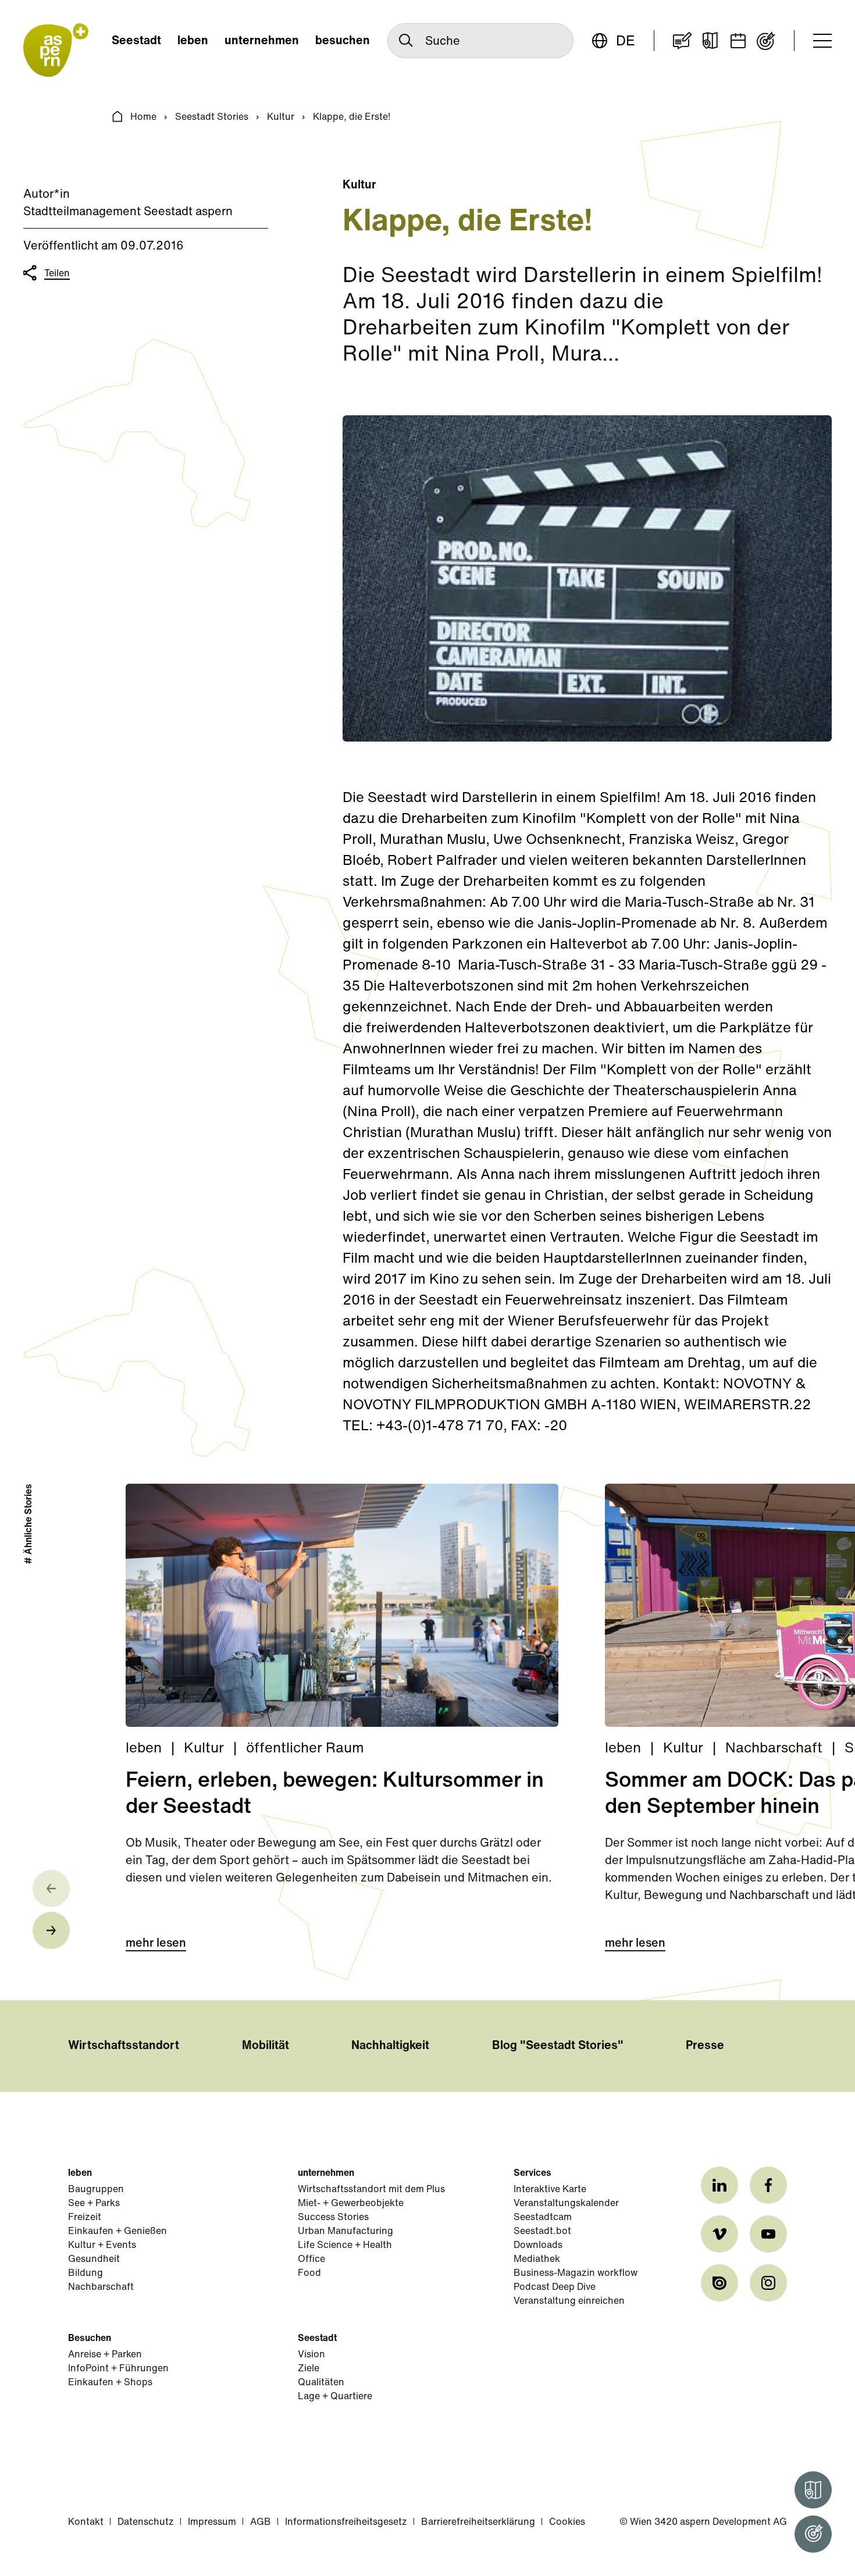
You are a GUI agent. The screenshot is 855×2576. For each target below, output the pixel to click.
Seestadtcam (543, 2218)
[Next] (51, 1930)
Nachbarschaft (101, 2288)
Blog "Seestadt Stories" (558, 2046)
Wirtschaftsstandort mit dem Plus (371, 2190)
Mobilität (266, 2046)
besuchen (343, 41)
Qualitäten (321, 2383)
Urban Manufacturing (345, 2232)
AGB (261, 2522)
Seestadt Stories (212, 117)
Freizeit (85, 2218)
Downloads (538, 2246)
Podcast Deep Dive (555, 2288)
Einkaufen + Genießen (117, 2232)
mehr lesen (156, 1944)
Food (309, 2274)
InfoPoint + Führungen (118, 2369)
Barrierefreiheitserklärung (478, 2522)
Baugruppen (96, 2190)
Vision (311, 2355)
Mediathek (537, 2260)
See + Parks (94, 2204)
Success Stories (333, 2218)
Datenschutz (146, 2522)
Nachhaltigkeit (390, 2046)
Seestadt (136, 41)
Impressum (212, 2522)
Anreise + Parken (105, 2355)
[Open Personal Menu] (813, 2534)
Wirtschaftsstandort (124, 2046)
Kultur (281, 117)
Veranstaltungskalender (566, 2204)
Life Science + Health (345, 2246)
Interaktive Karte (550, 2190)
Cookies (567, 2522)
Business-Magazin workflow (576, 2274)
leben (193, 41)
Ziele (309, 2369)
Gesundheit (94, 2260)
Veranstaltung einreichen (569, 2301)
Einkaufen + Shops (110, 2383)
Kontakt (86, 2522)
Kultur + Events (102, 2246)
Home (143, 117)
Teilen (57, 274)
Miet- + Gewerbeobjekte (351, 2204)
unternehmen (262, 41)
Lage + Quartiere (335, 2397)
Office (311, 2260)
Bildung (85, 2274)
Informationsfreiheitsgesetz (346, 2522)
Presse (705, 2046)
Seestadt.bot (542, 2232)
